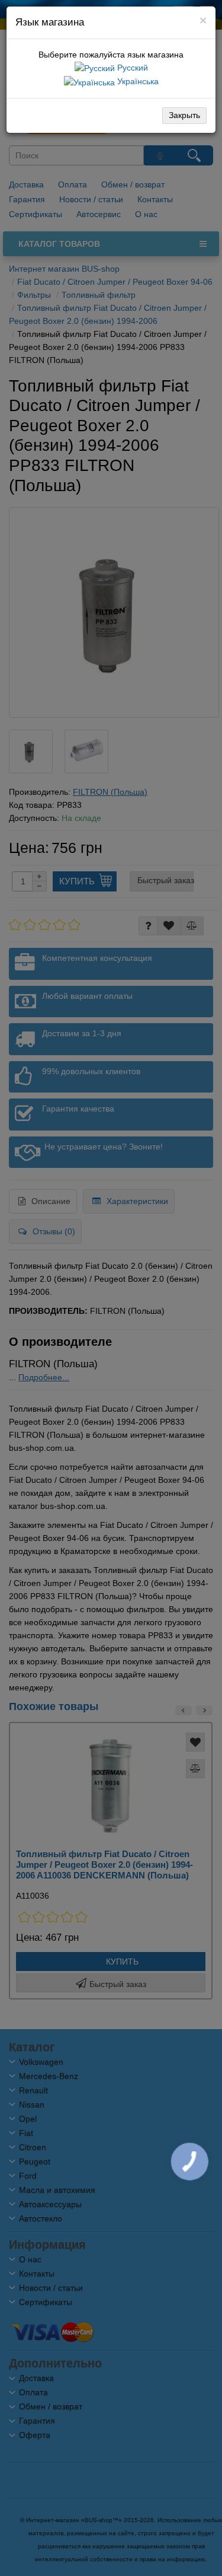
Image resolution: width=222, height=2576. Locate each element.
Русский (131, 68)
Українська (137, 81)
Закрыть (184, 115)
